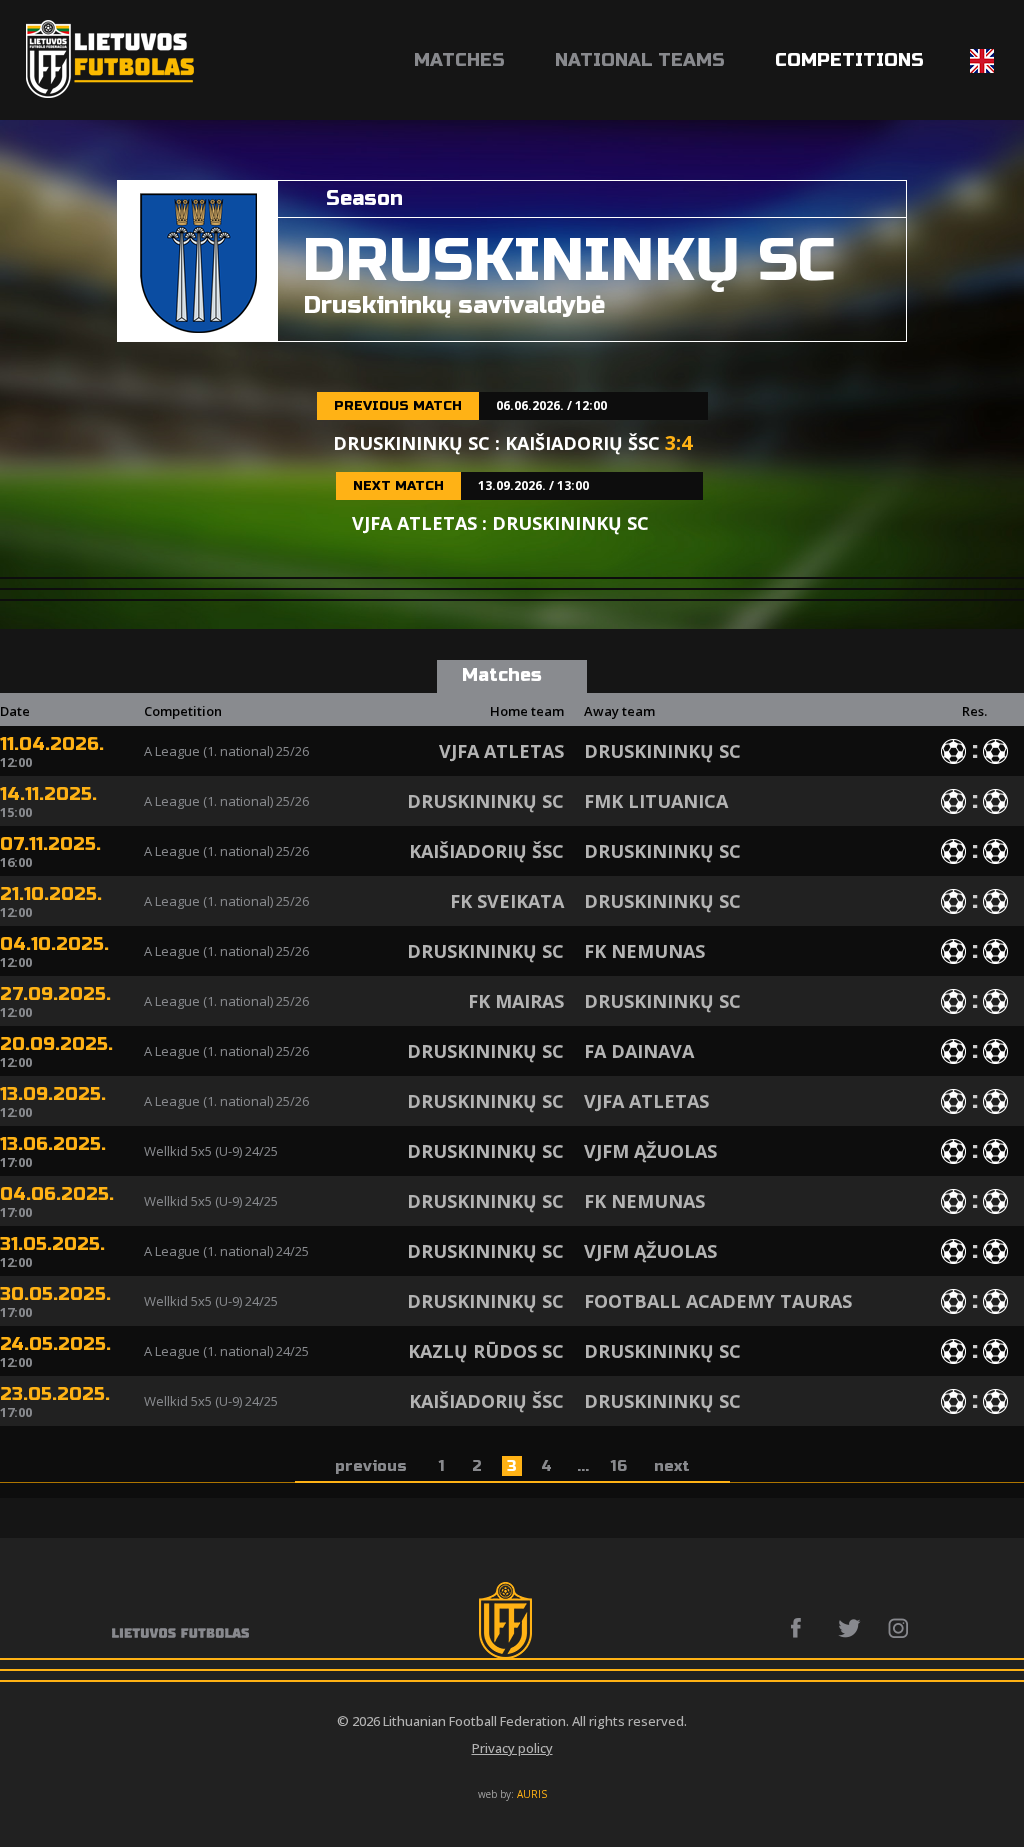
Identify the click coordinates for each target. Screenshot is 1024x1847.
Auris (532, 1794)
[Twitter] (850, 1628)
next (672, 1466)
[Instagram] (899, 1628)
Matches (459, 60)
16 (619, 1466)
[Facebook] (801, 1628)
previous (371, 1466)
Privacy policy (512, 1748)
